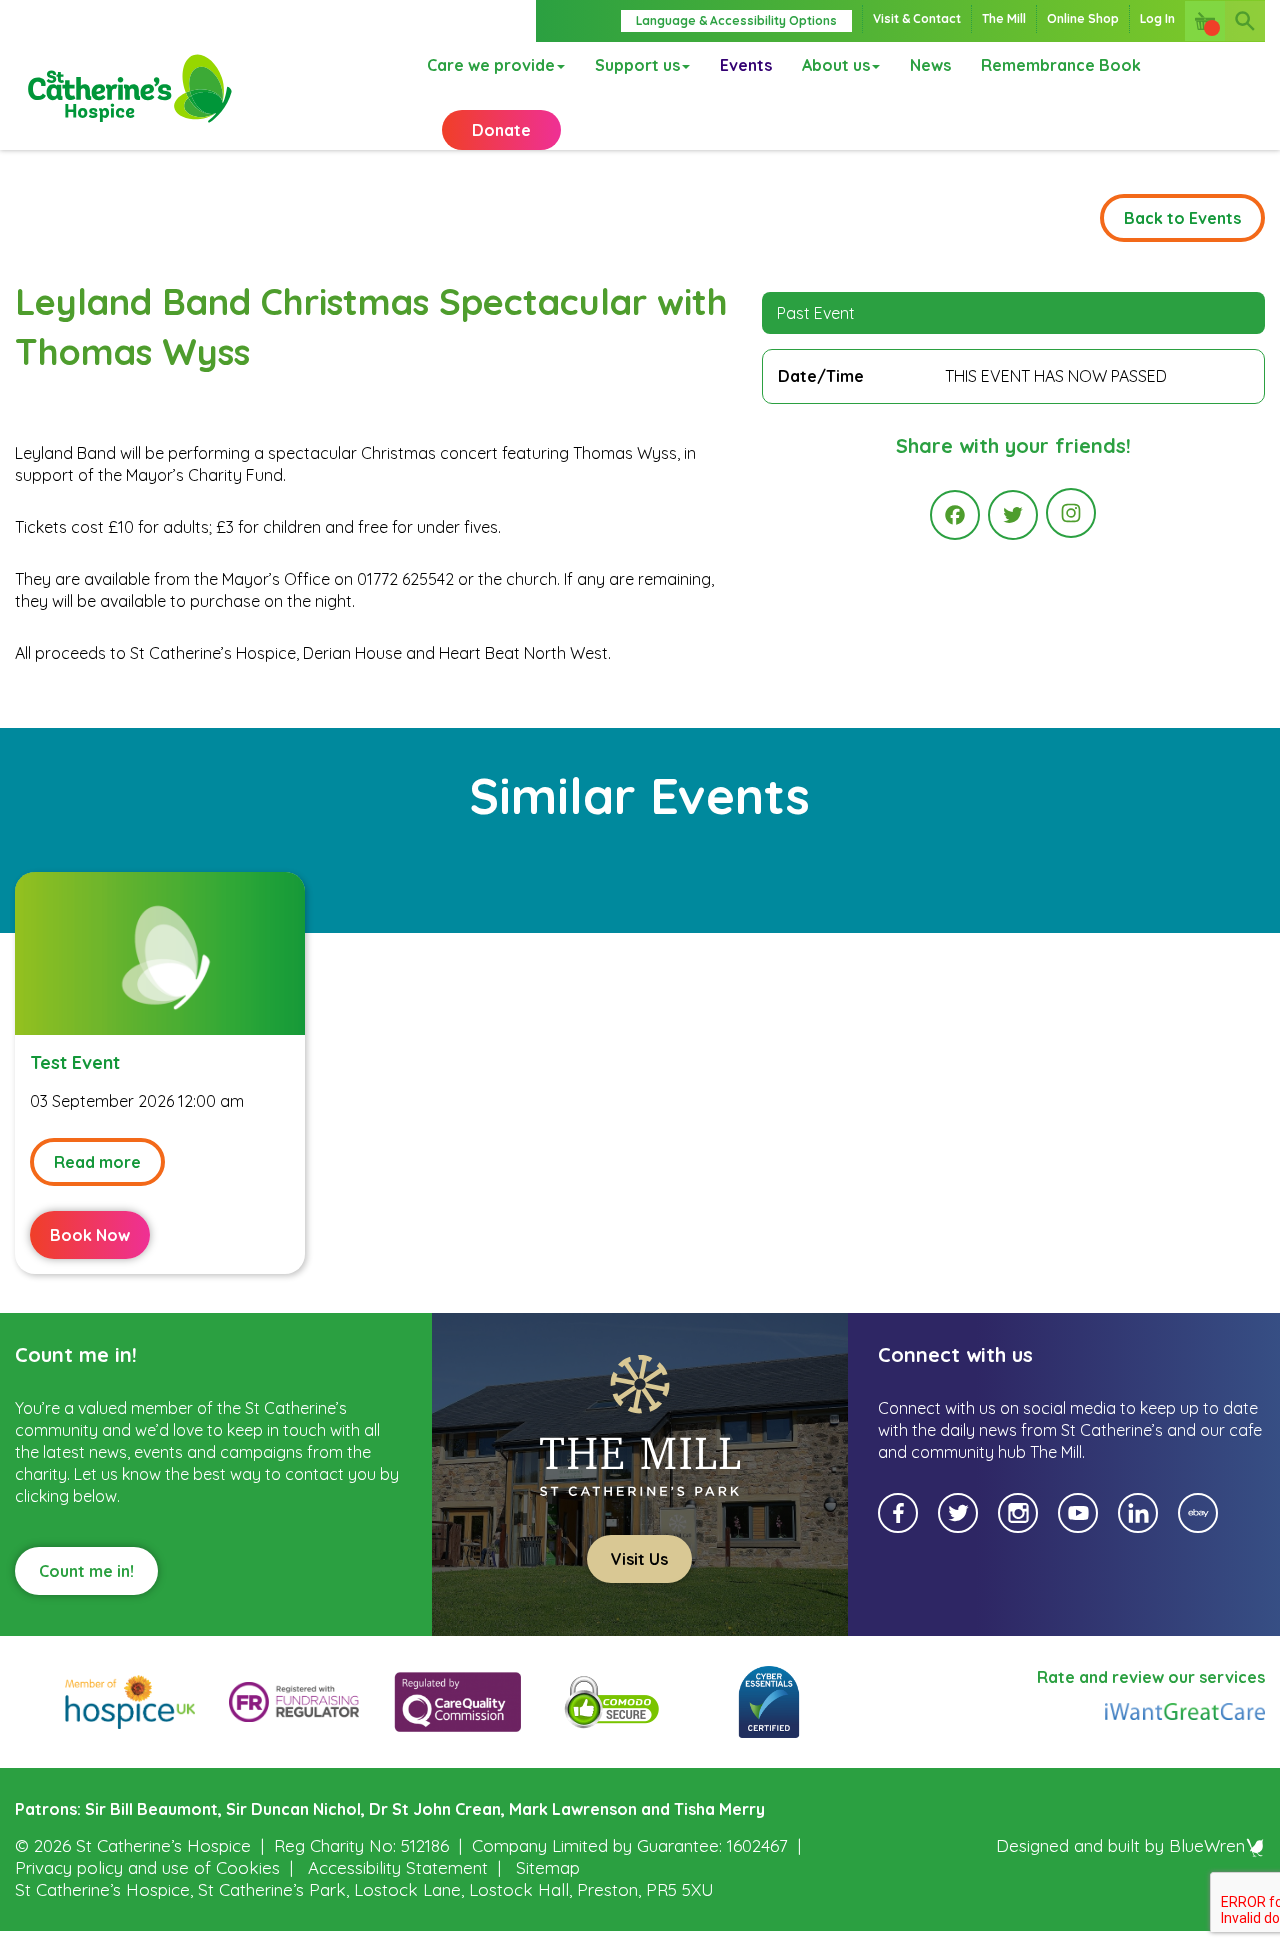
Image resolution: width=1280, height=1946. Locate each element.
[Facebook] (955, 515)
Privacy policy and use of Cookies (147, 1867)
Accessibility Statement (398, 1867)
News (930, 65)
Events (746, 65)
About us (836, 65)
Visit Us (639, 1559)
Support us (637, 65)
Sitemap (548, 1867)
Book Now (90, 1235)
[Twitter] (1013, 515)
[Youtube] (1078, 1513)
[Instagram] (1071, 513)
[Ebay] (1198, 1513)
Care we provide (491, 65)
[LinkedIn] (1138, 1513)
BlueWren (1207, 1845)
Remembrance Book (1061, 65)
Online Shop (1083, 18)
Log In (1157, 18)
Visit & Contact (917, 18)
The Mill (1004, 18)
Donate (501, 130)
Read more (97, 1162)
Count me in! (86, 1571)
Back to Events (1182, 218)
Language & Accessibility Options (736, 20)
